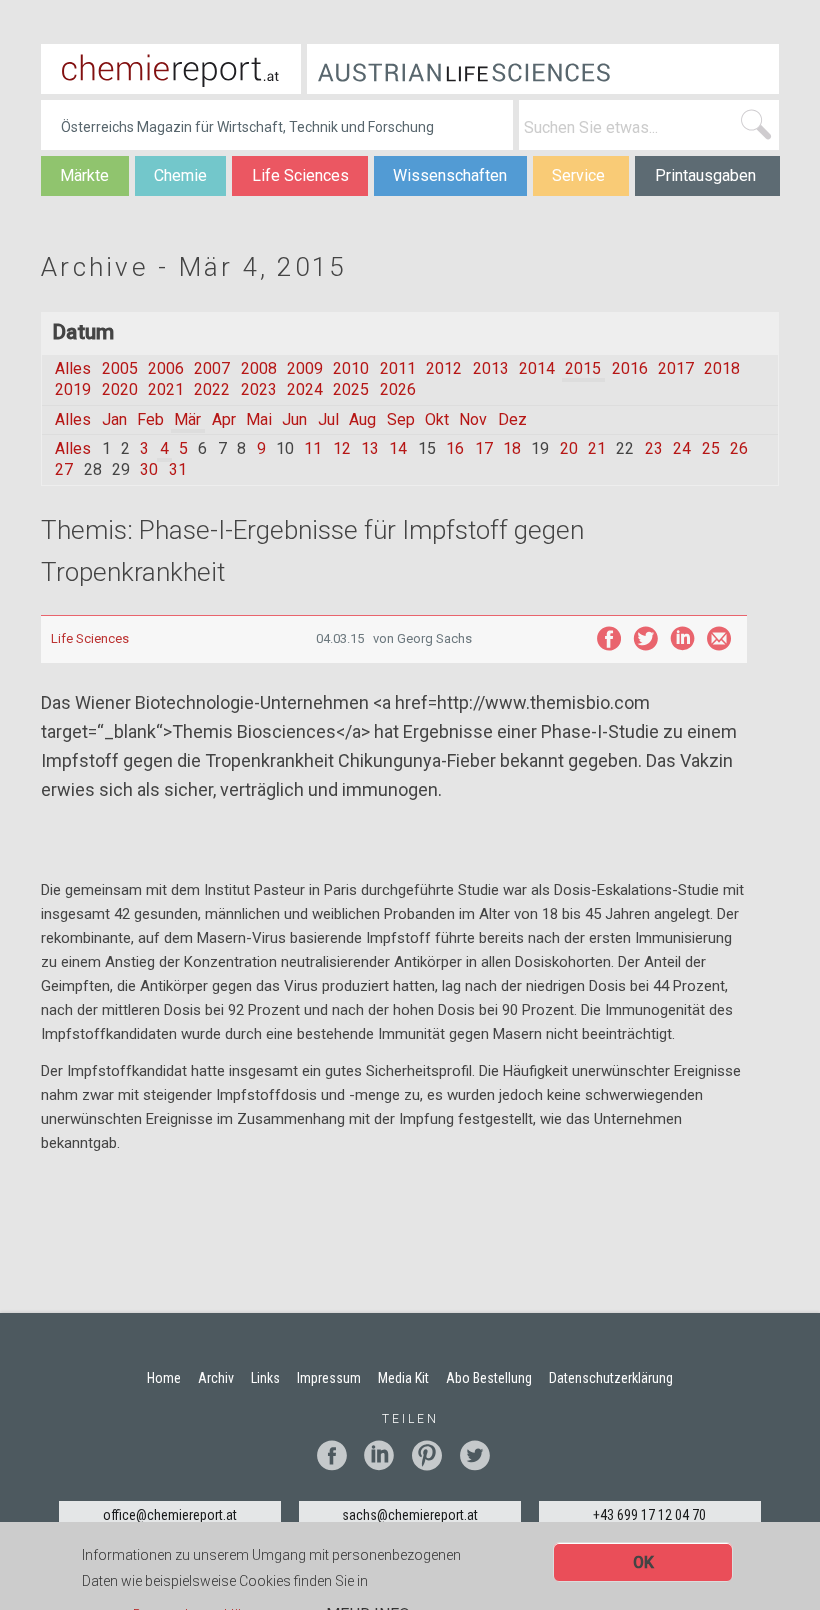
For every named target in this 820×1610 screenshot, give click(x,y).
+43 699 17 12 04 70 (649, 1515)
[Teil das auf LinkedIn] (682, 638)
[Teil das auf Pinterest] (434, 1455)
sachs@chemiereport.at (410, 1515)
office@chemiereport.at (170, 1515)
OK (643, 1562)
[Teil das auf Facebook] (608, 638)
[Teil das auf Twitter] (645, 638)
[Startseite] (171, 69)
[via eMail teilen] (719, 638)
